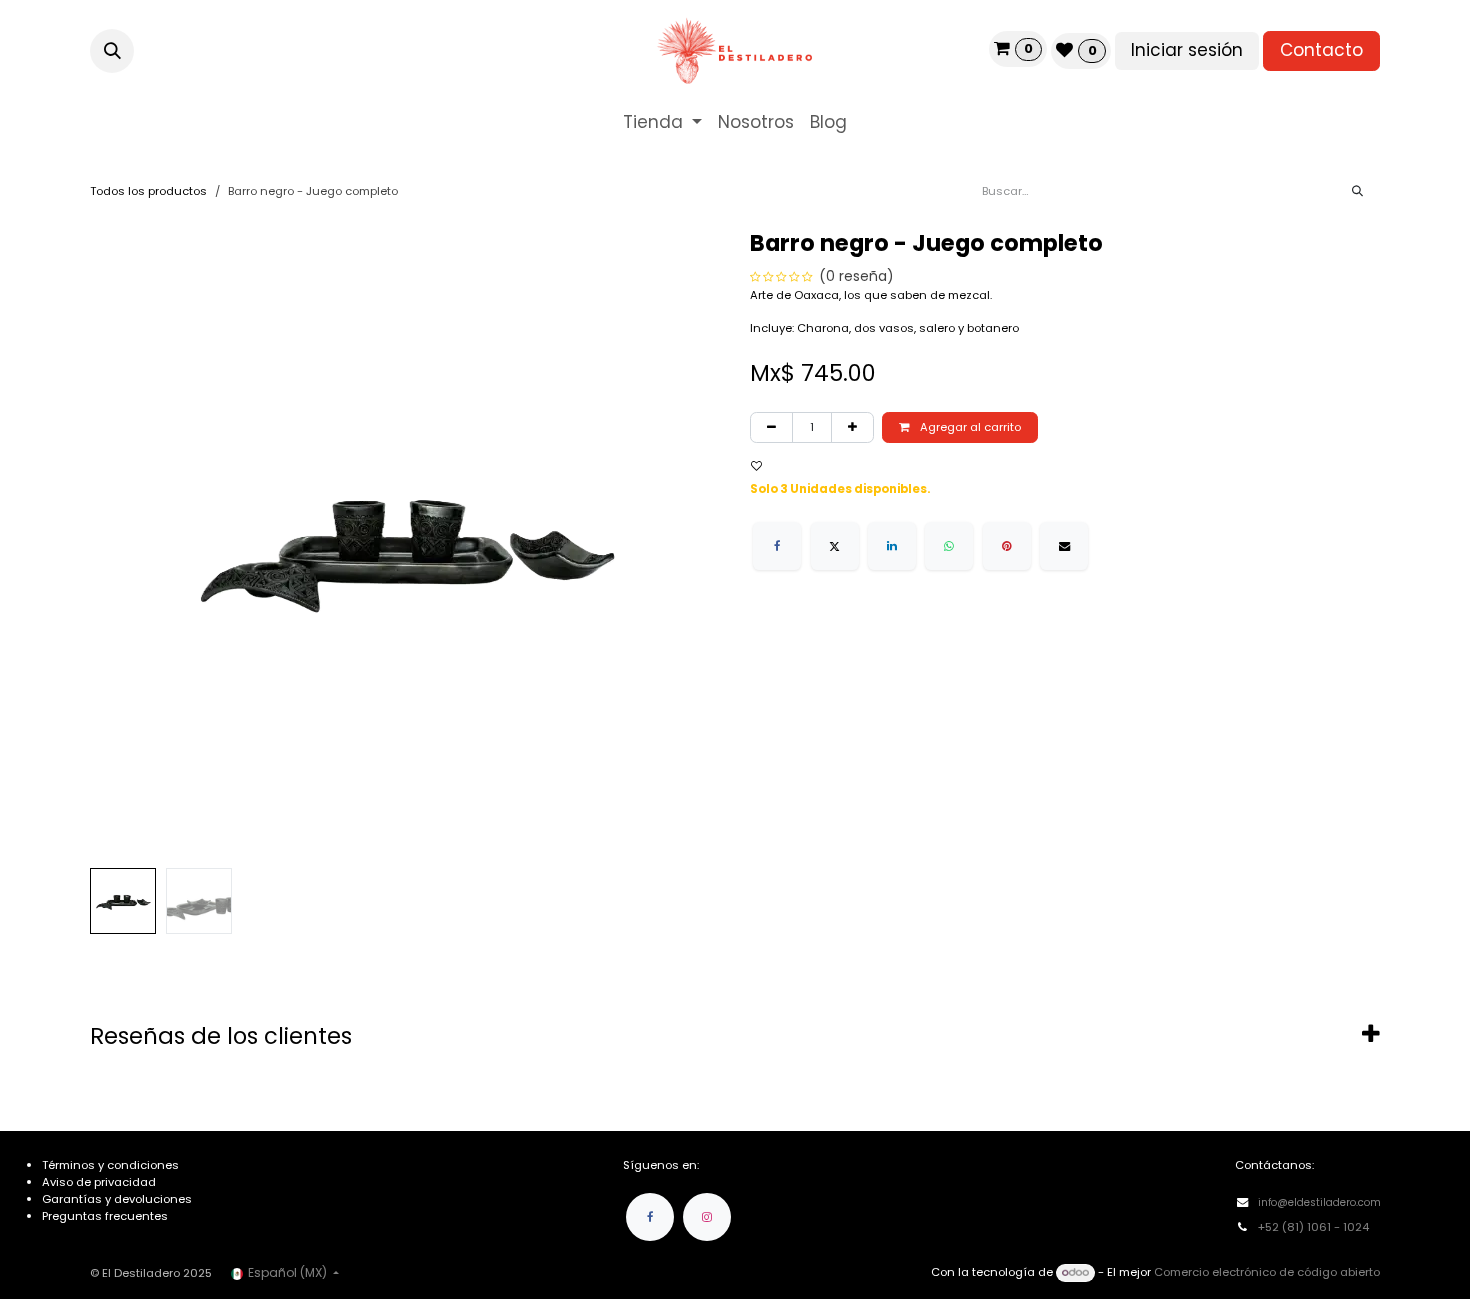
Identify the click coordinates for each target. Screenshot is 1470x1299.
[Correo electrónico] (1064, 546)
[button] (112, 51)
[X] (835, 546)
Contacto (1321, 50)
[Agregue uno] (852, 427)
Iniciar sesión (1187, 50)
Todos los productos (148, 191)
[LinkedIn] (892, 546)
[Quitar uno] (771, 427)
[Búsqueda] (1357, 191)
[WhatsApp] (949, 546)
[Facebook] (777, 546)
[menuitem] (662, 123)
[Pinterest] (1007, 546)
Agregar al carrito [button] (969, 427)
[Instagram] (707, 1217)
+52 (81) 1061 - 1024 (1315, 1227)
